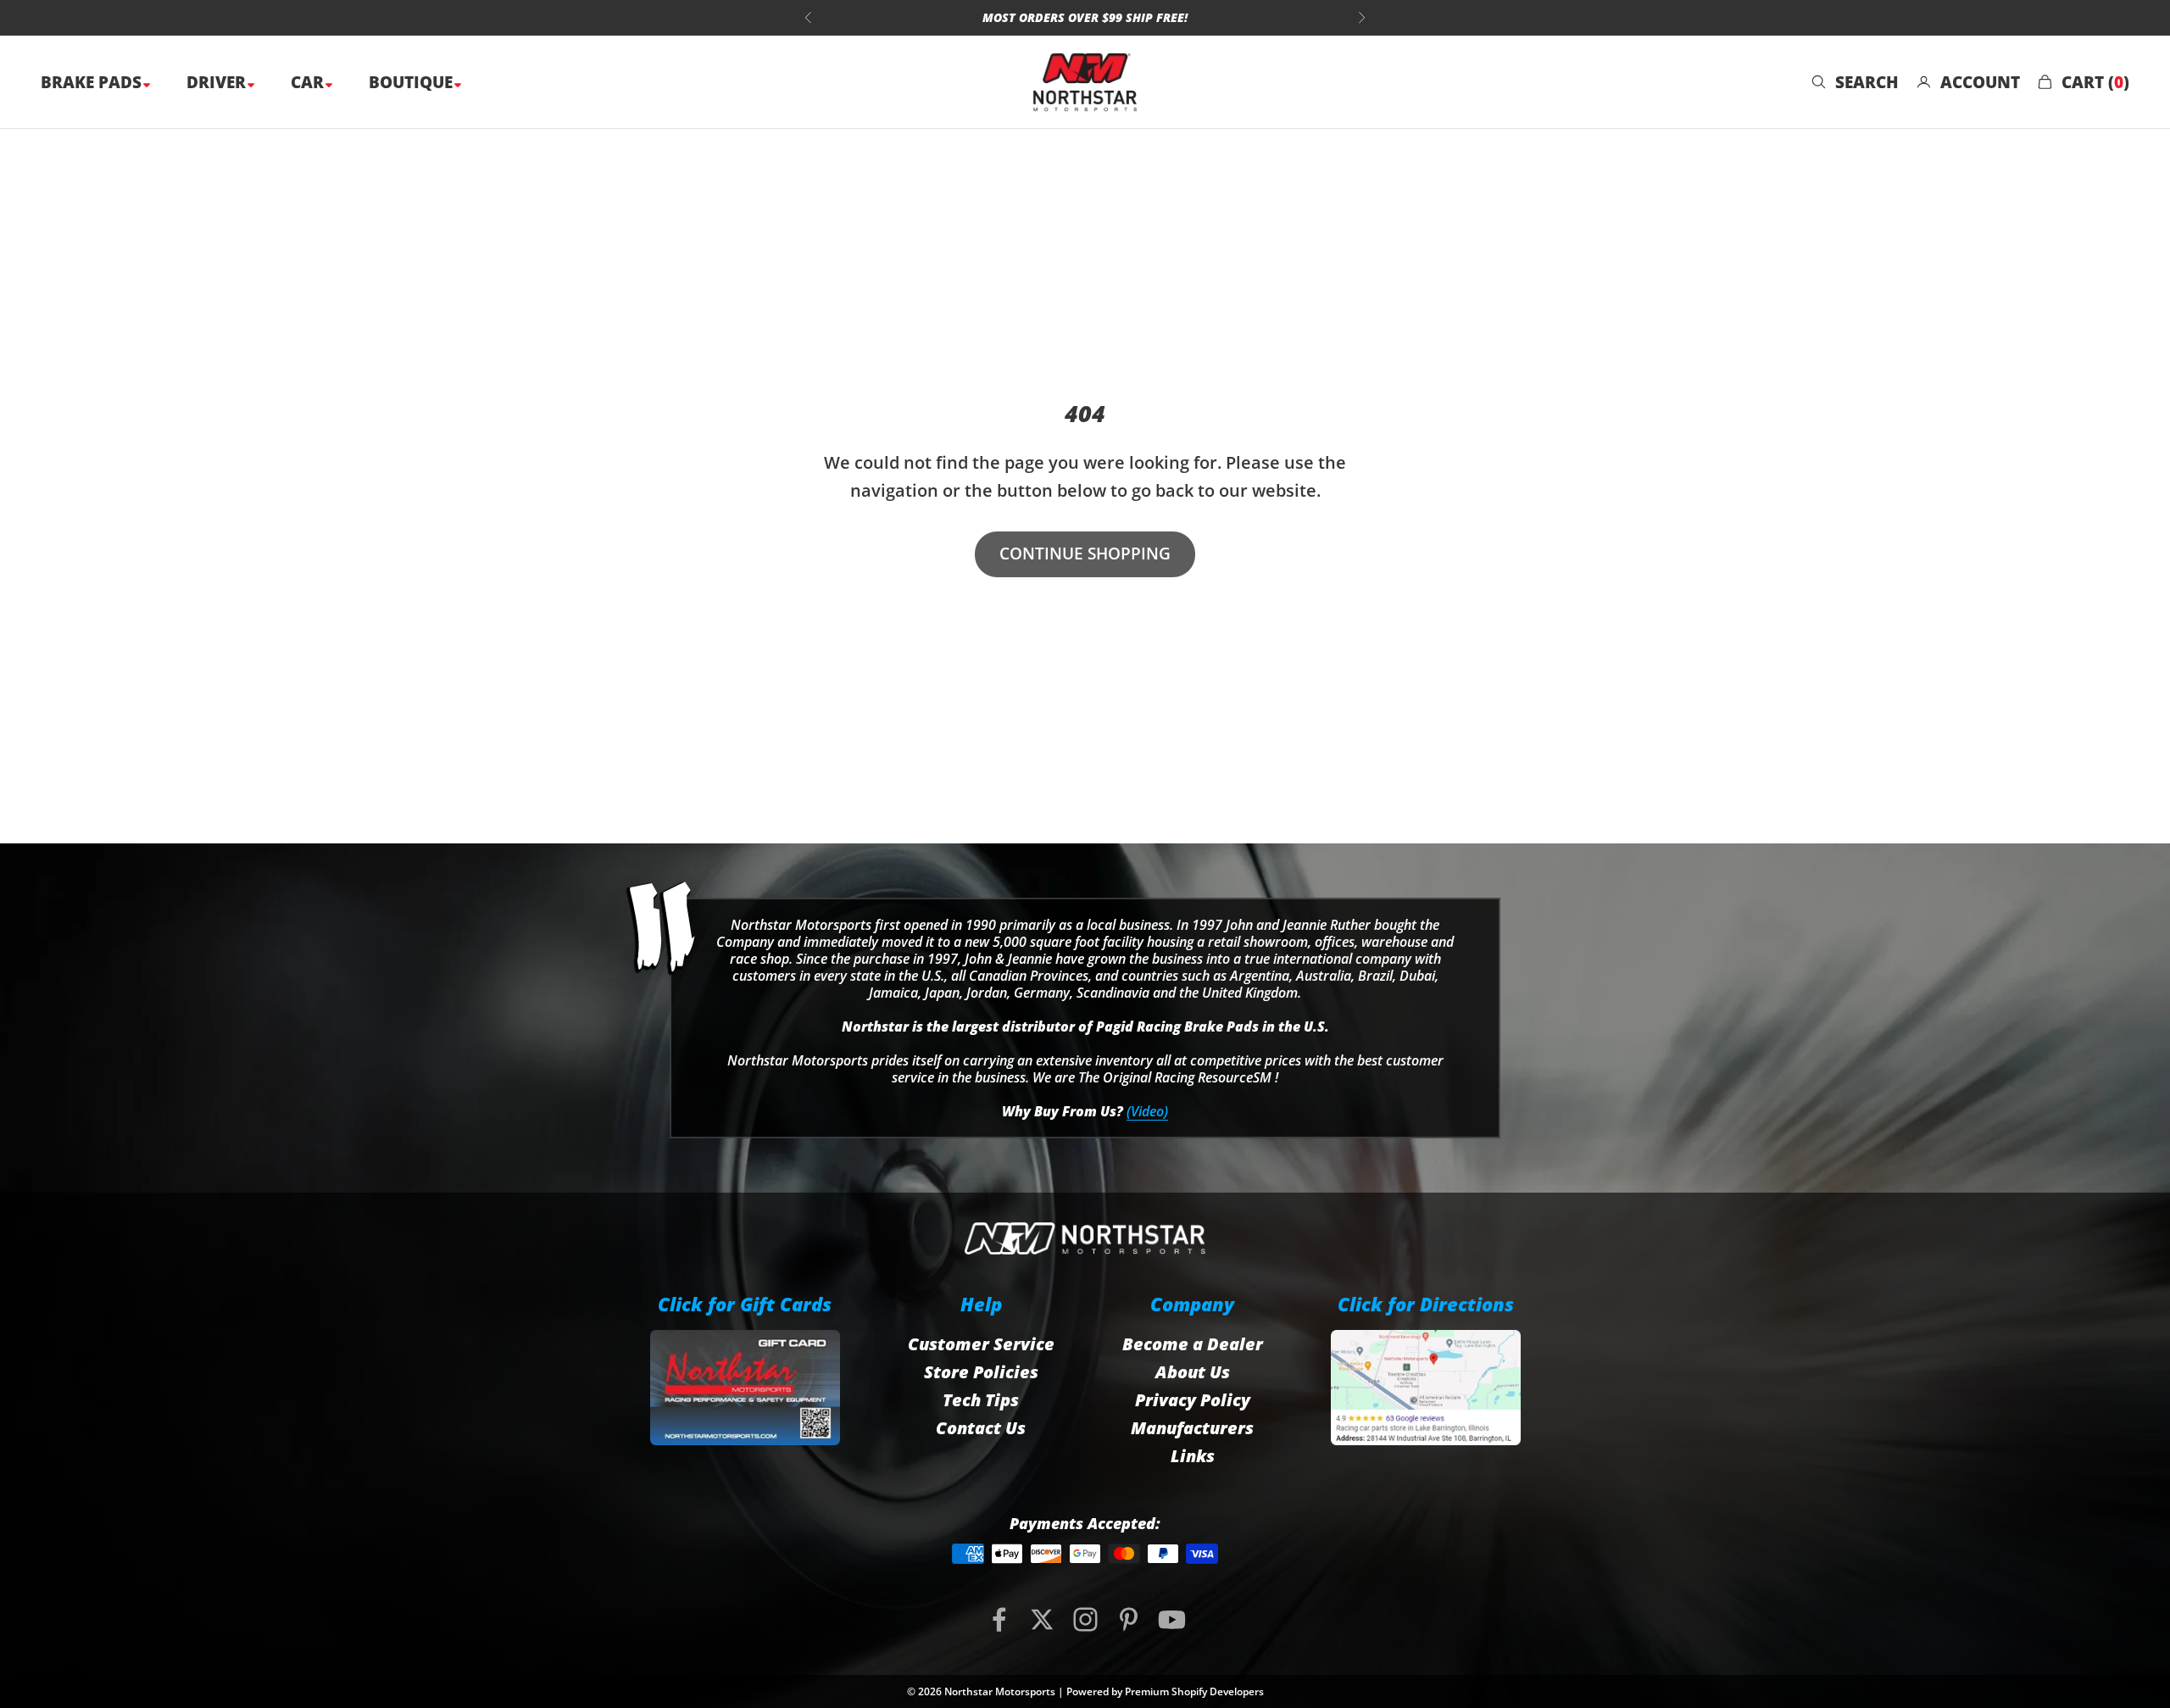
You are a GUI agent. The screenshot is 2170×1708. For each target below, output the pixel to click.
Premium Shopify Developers (1194, 1691)
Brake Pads (93, 82)
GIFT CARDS (1178, 17)
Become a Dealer (1193, 1344)
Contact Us (981, 1428)
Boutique (413, 82)
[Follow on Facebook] (999, 1619)
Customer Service (981, 1344)
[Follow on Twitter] (1042, 1619)
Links (1193, 1456)
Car (309, 82)
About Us (1193, 1372)
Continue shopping (1085, 554)
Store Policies (981, 1372)
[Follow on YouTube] (1172, 1619)
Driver (218, 82)
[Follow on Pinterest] (1129, 1619)
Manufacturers (1192, 1428)
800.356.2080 (995, 17)
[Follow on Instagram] (1085, 1619)
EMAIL (1088, 17)
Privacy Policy (1193, 1400)
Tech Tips (981, 1400)
